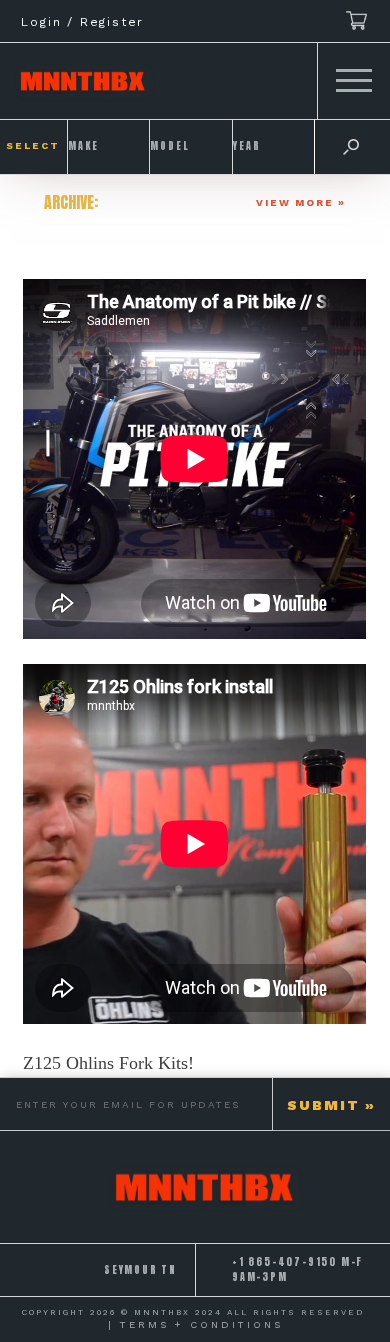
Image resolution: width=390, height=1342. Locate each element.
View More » (301, 202)
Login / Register (82, 22)
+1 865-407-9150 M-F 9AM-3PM (297, 1269)
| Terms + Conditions (195, 1324)
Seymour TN (140, 1270)
